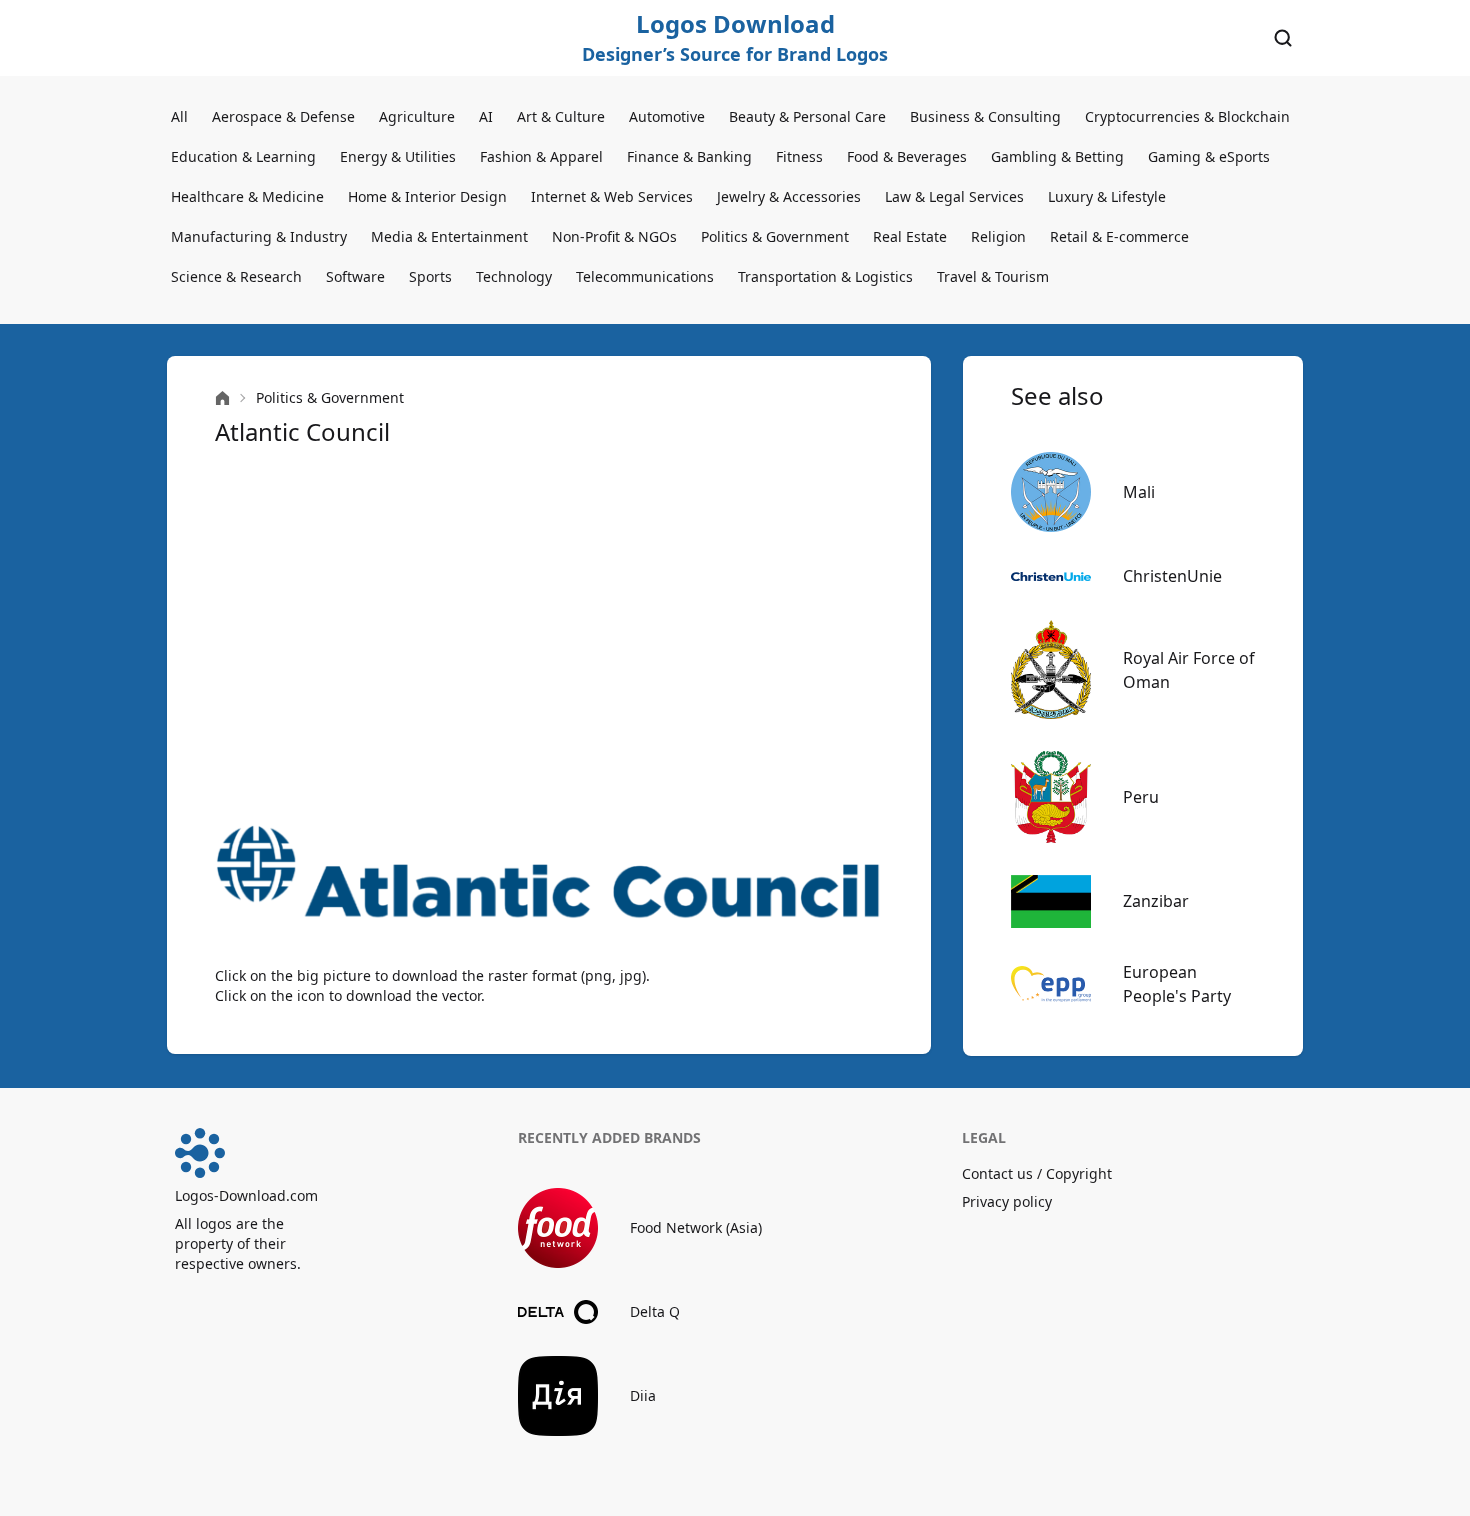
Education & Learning (243, 156)
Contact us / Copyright (1037, 1173)
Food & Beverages (907, 156)
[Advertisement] (549, 636)
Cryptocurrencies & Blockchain (1187, 116)
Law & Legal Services (954, 196)
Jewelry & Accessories (789, 196)
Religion (998, 236)
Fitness (799, 156)
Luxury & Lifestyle (1107, 196)
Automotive (667, 116)
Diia (643, 1395)
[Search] (1283, 38)
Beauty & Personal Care (807, 116)
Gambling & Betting (1057, 156)
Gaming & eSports (1209, 156)
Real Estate (910, 236)
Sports (430, 276)
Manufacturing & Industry (259, 236)
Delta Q (655, 1311)
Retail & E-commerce (1119, 236)
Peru (1141, 797)
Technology (514, 276)
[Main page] (222, 398)
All (179, 116)
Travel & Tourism (993, 276)
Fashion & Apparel (541, 156)
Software (355, 276)
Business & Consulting (985, 116)
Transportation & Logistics (825, 276)
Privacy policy (1007, 1201)
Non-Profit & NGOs (614, 236)
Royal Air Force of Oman (1189, 670)
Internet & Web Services (612, 196)
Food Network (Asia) (696, 1227)
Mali (1139, 492)
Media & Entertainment (449, 236)
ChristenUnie (1172, 576)
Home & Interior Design (427, 196)
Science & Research (236, 276)
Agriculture (417, 116)
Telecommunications (645, 276)
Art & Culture (561, 116)
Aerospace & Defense (283, 116)
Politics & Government (775, 236)
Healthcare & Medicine (247, 196)
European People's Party (1177, 984)
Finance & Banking (689, 156)
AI (486, 116)
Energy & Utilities (398, 156)
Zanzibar (1156, 901)
